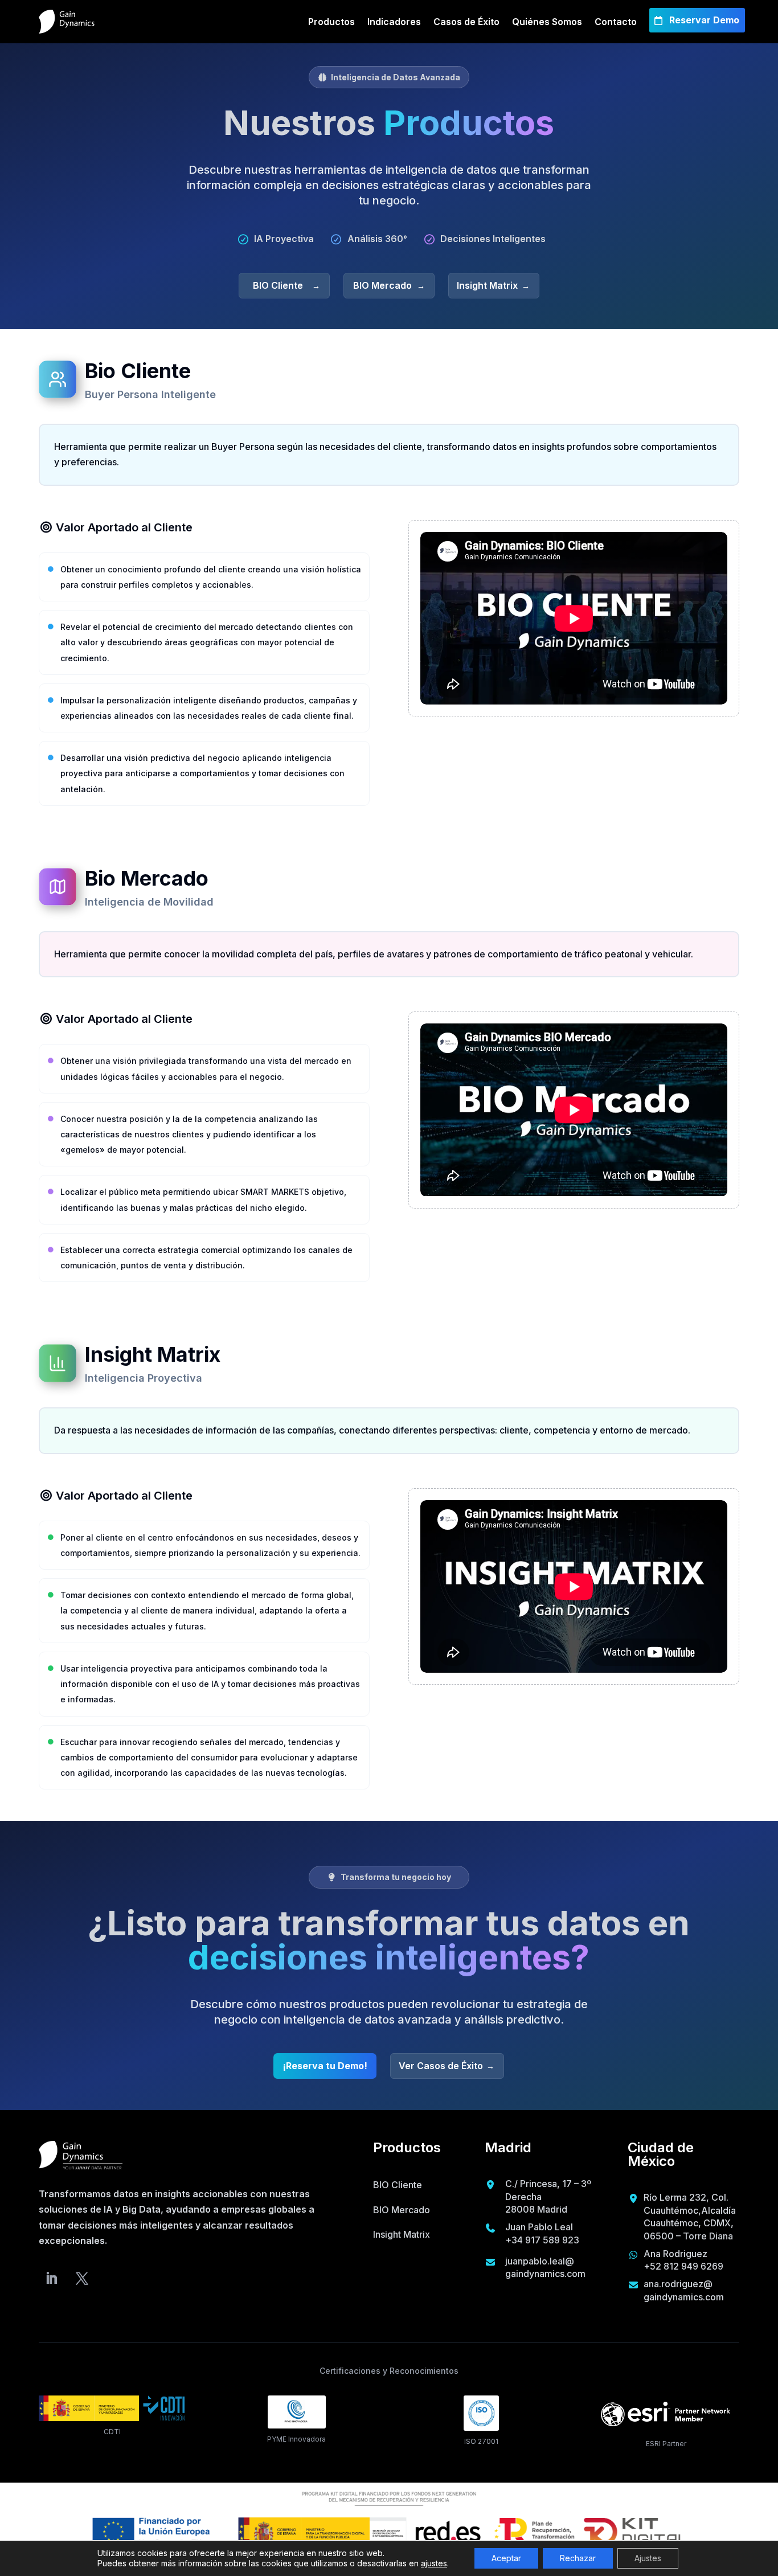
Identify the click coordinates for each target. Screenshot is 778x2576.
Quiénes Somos (547, 22)
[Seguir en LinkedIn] (51, 2278)
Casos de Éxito (466, 22)
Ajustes (648, 2558)
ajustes (434, 2563)
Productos (331, 22)
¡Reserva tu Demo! (325, 2066)
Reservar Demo (704, 20)
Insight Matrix (487, 285)
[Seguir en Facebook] (82, 2278)
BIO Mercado (382, 285)
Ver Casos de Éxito (441, 2066)
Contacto (616, 22)
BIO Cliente (278, 285)
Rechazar (578, 2558)
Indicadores (394, 22)
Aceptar (506, 2558)
